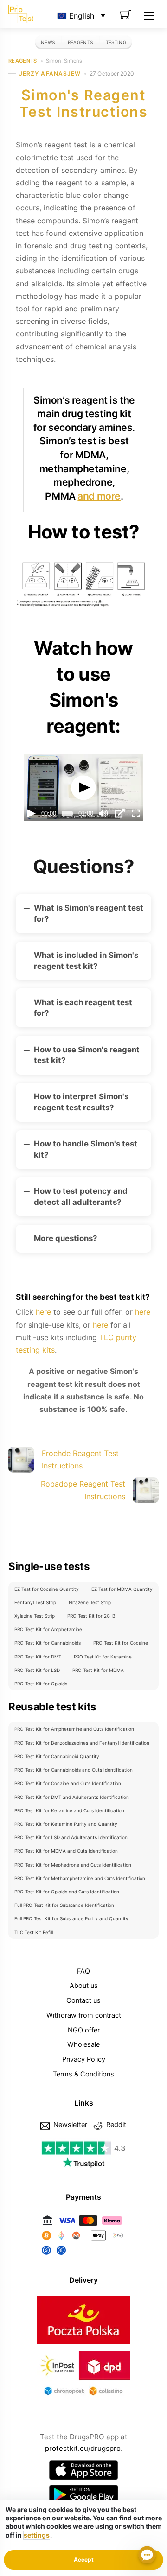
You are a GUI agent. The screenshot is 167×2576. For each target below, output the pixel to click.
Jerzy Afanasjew (50, 73)
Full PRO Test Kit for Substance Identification (64, 1905)
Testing (116, 42)
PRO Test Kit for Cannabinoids (48, 1643)
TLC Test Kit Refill (34, 1932)
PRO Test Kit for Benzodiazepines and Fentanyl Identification (82, 1743)
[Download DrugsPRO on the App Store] (83, 2470)
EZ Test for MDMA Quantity (122, 1589)
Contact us (83, 2000)
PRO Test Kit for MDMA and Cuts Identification (66, 1851)
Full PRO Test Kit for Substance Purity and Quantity (71, 1918)
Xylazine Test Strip (35, 1616)
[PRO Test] (21, 13)
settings (37, 2535)
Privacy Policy (84, 2059)
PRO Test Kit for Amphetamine (48, 1629)
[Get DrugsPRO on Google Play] (83, 2495)
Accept (84, 2560)
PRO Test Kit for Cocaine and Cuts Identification (68, 1783)
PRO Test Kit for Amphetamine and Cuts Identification (74, 1729)
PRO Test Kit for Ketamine (103, 1657)
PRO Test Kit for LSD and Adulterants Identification (71, 1837)
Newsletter (69, 2124)
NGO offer (84, 2030)
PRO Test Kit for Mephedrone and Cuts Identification (73, 1865)
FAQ (83, 1971)
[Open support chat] (147, 2556)
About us (84, 1985)
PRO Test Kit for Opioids (41, 1684)
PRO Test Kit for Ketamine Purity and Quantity (66, 1824)
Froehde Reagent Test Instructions (80, 1459)
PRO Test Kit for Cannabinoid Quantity (57, 1756)
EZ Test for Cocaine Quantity (47, 1589)
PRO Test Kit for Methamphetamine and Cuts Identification (80, 1878)
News (48, 42)
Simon (54, 61)
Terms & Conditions (83, 2074)
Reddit (115, 2124)
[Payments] (83, 2255)
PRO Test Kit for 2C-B (91, 1616)
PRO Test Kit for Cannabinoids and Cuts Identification (74, 1770)
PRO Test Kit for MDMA (98, 1670)
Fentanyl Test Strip (35, 1602)
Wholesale (83, 2044)
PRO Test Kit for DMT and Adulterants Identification (72, 1797)
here (43, 1312)
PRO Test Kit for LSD (37, 1670)
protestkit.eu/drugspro (83, 2448)
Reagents (80, 42)
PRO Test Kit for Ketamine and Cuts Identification (69, 1810)
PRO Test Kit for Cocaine (121, 1643)
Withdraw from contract (84, 2015)
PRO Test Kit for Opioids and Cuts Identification (67, 1892)
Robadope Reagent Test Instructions (83, 1490)
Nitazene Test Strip (90, 1602)
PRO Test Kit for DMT (38, 1657)
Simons (73, 61)
